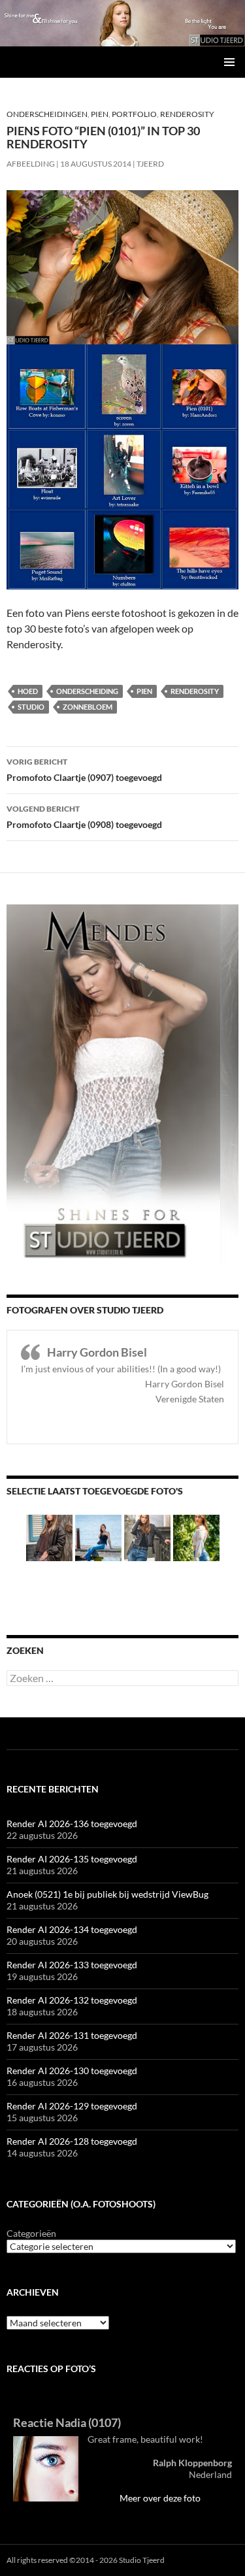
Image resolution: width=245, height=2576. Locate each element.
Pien (100, 114)
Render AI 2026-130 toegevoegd (72, 2071)
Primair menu (229, 62)
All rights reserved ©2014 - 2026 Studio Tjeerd (86, 2560)
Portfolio (134, 114)
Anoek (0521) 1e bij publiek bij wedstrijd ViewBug (107, 1894)
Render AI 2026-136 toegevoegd (72, 1824)
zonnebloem (88, 707)
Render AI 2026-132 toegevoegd (72, 2000)
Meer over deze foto (160, 2498)
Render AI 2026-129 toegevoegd (72, 2106)
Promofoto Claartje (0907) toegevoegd (84, 770)
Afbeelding (31, 164)
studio (31, 707)
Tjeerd (150, 164)
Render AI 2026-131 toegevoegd (72, 2035)
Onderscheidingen (47, 114)
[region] (122, 23)
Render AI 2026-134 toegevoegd (72, 1929)
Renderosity (187, 114)
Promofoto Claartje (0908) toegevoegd (84, 817)
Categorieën (31, 2233)
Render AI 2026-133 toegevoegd (72, 1965)
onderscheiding (87, 691)
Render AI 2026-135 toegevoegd (72, 1859)
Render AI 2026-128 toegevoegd (72, 2141)
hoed (28, 691)
